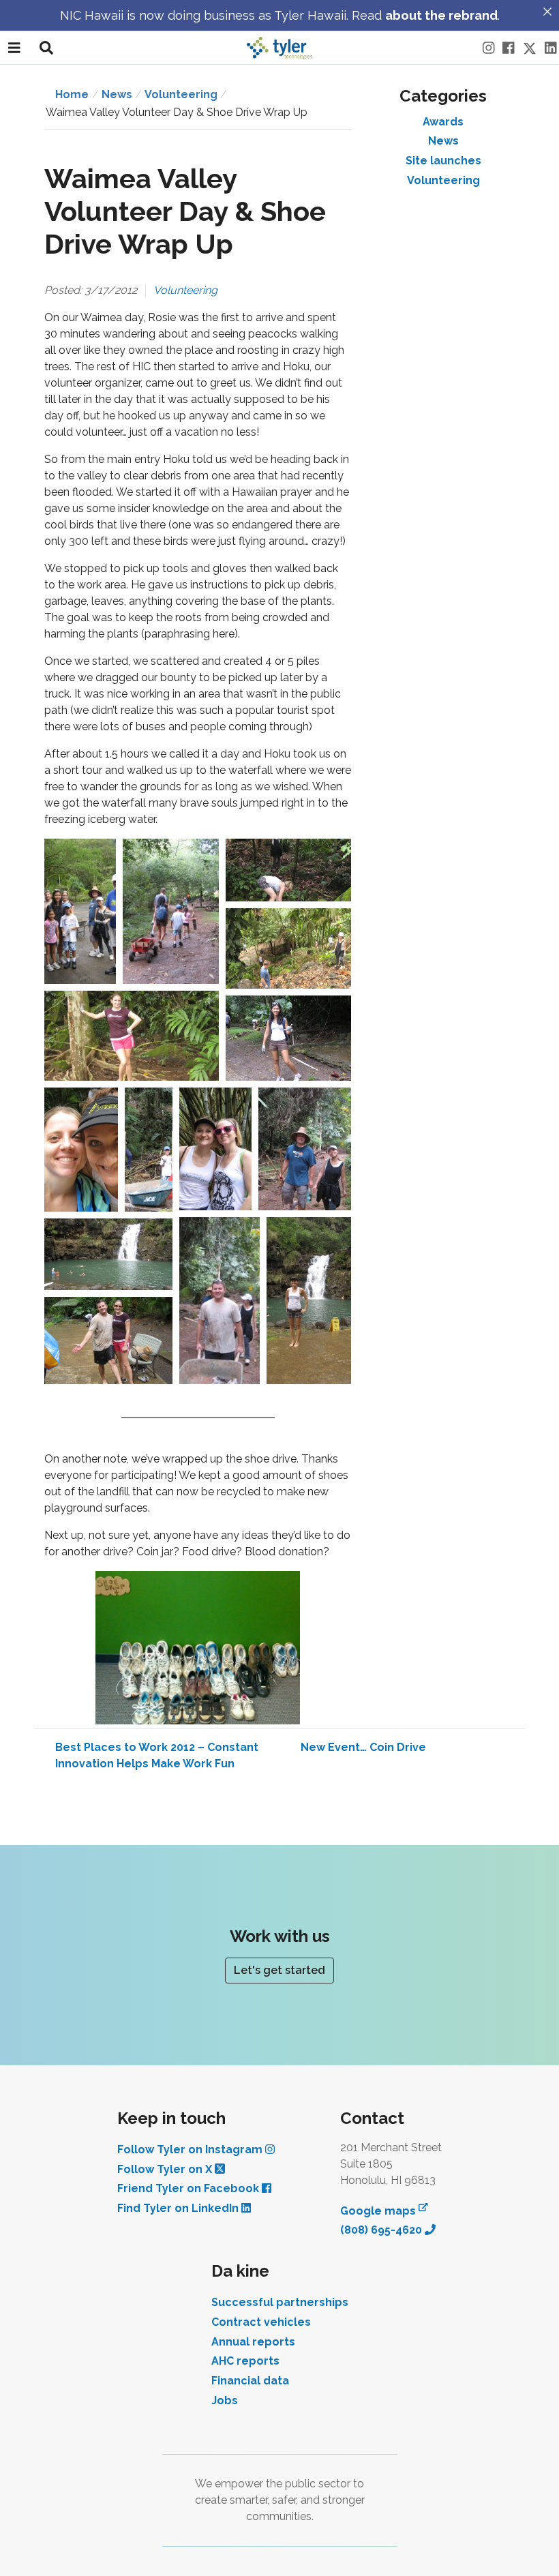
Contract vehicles (261, 2322)
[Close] (547, 12)
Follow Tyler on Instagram (191, 2150)
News (443, 141)
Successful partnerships (280, 2302)
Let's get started (279, 1970)
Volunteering (181, 94)
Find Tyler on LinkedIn (179, 2208)
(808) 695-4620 (382, 2230)
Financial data (250, 2381)
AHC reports (245, 2361)
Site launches (443, 161)
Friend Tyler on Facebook (190, 2188)
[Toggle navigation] (14, 48)
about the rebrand (441, 15)
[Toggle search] (46, 48)
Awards (443, 122)
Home (72, 94)
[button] (80, 911)
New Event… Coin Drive (363, 1747)
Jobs (225, 2400)
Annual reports (253, 2342)
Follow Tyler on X (166, 2169)
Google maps (384, 2210)
